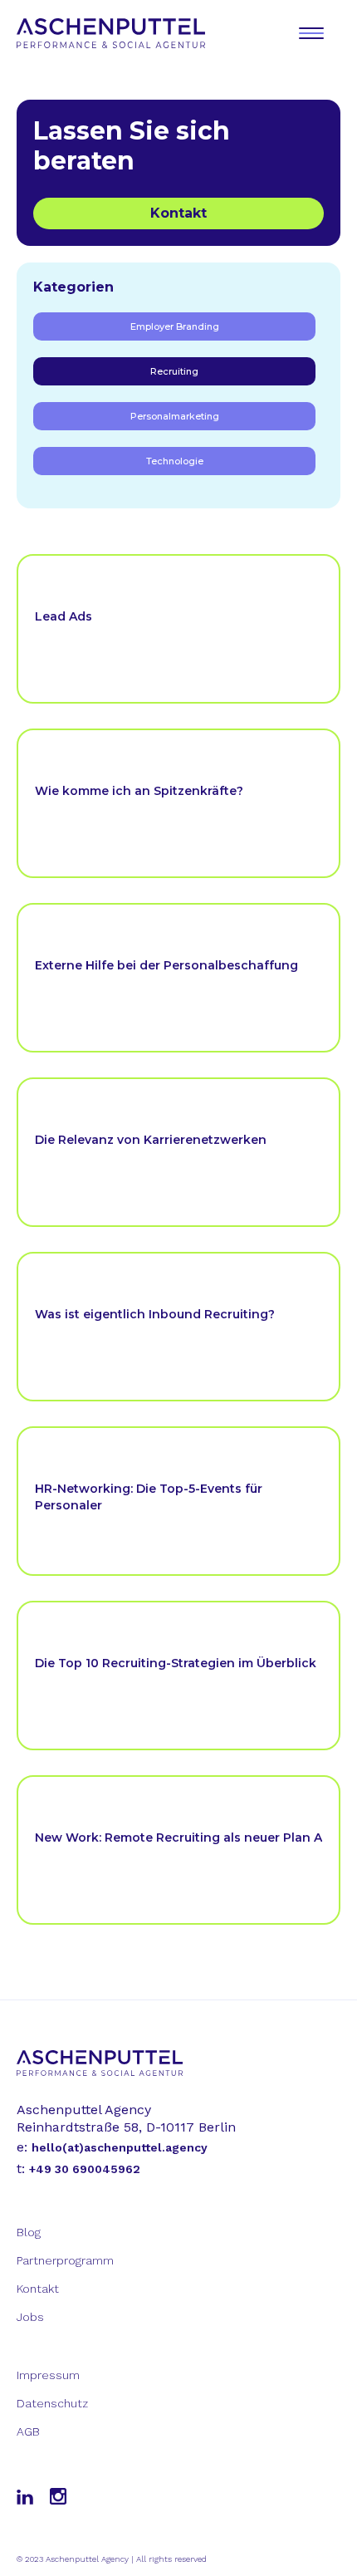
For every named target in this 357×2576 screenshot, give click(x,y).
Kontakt (178, 213)
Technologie (175, 461)
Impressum (48, 2375)
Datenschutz (52, 2403)
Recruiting (174, 371)
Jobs (30, 2317)
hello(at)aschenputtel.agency (120, 2147)
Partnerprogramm (65, 2260)
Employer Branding (175, 326)
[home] (117, 33)
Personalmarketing (175, 416)
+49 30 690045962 (85, 2169)
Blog (29, 2232)
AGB (28, 2431)
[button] (311, 33)
